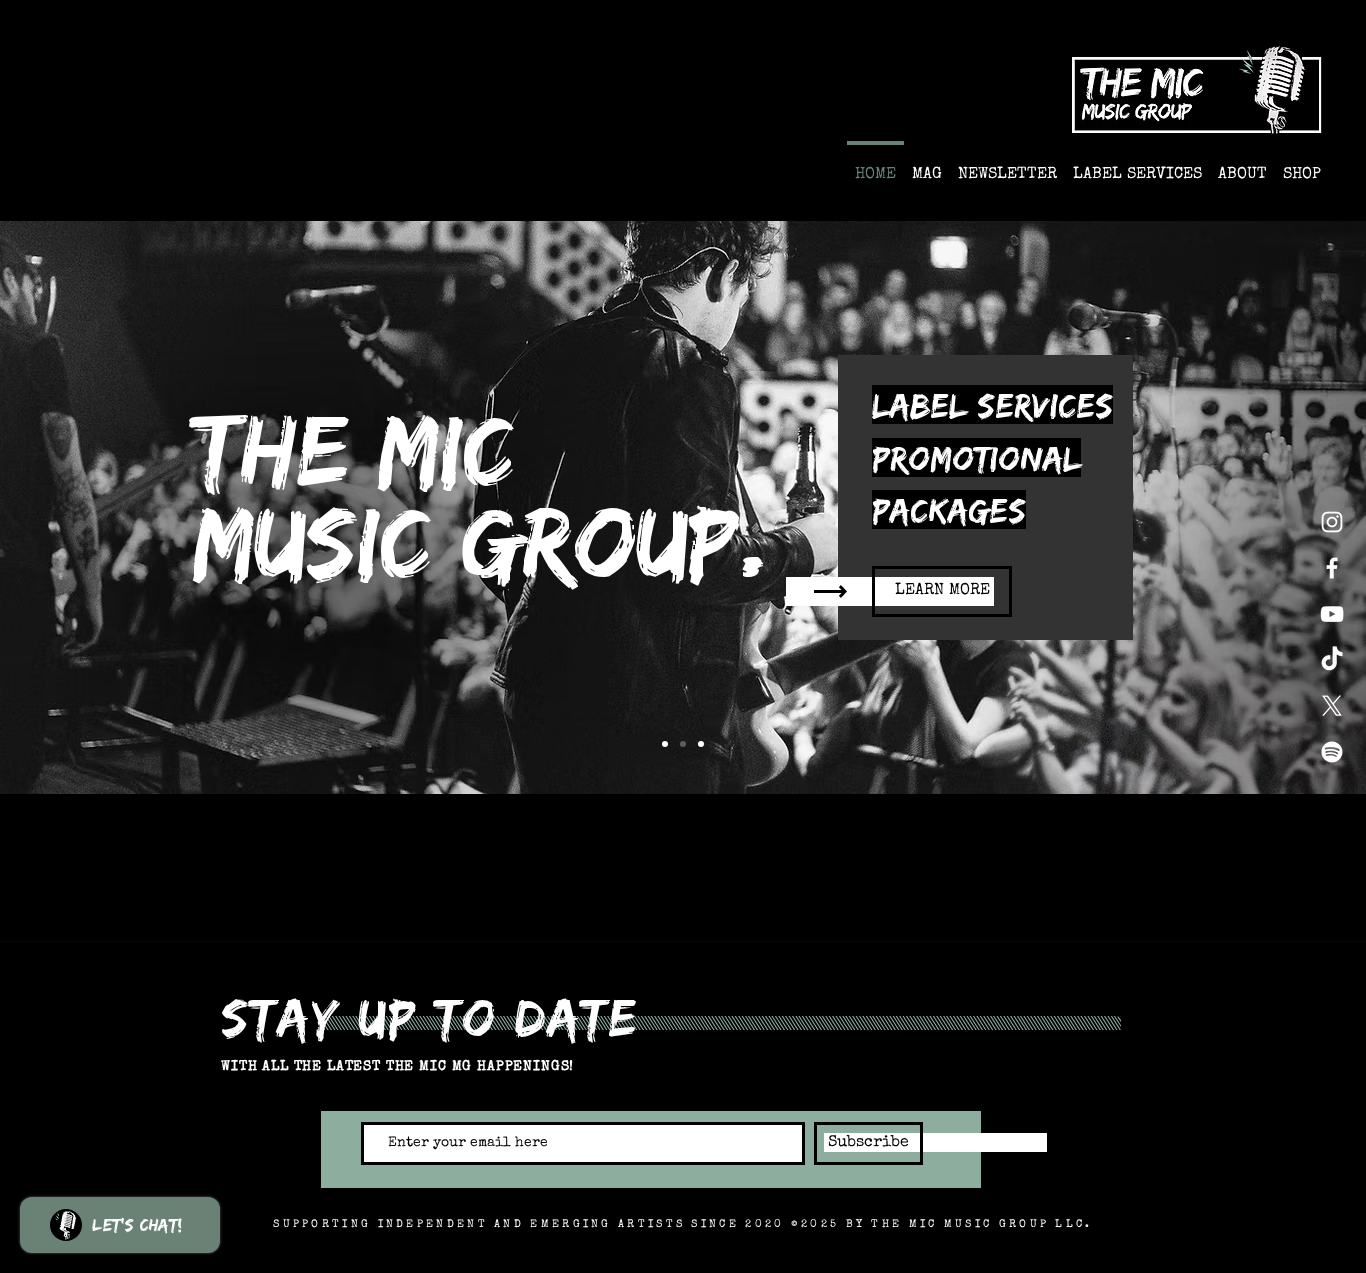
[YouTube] (1332, 614)
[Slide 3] (665, 744)
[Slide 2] (701, 744)
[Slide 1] (683, 744)
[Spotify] (1332, 752)
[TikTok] (1332, 660)
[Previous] (112, 508)
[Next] (1253, 508)
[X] (1332, 706)
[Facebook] (1332, 568)
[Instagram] (1332, 522)
